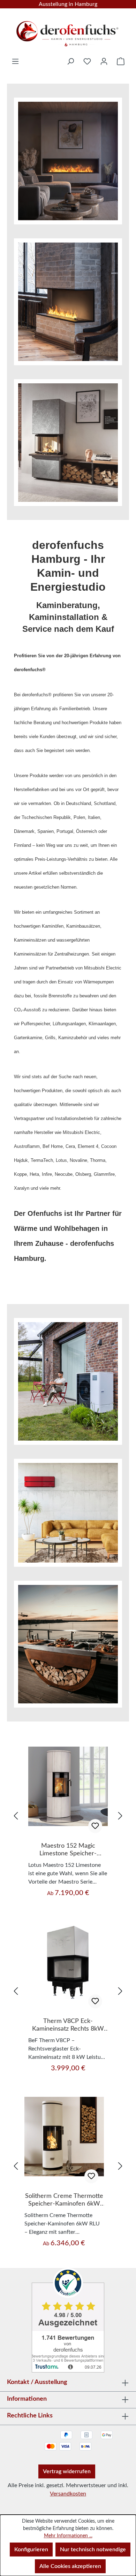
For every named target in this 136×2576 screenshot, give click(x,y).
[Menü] (15, 61)
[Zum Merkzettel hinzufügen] (95, 1826)
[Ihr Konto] (104, 61)
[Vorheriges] (16, 1816)
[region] (68, 1816)
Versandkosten (68, 2494)
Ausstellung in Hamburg (68, 4)
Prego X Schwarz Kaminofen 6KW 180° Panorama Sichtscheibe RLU (68, 2200)
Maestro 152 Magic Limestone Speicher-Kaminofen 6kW (68, 1850)
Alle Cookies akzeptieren (70, 2566)
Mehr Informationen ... (68, 2536)
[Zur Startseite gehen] (68, 31)
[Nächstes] (120, 1816)
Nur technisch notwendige (93, 2550)
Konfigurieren (31, 2550)
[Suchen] (70, 61)
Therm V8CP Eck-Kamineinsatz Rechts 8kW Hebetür (68, 2025)
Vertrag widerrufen (67, 2471)
